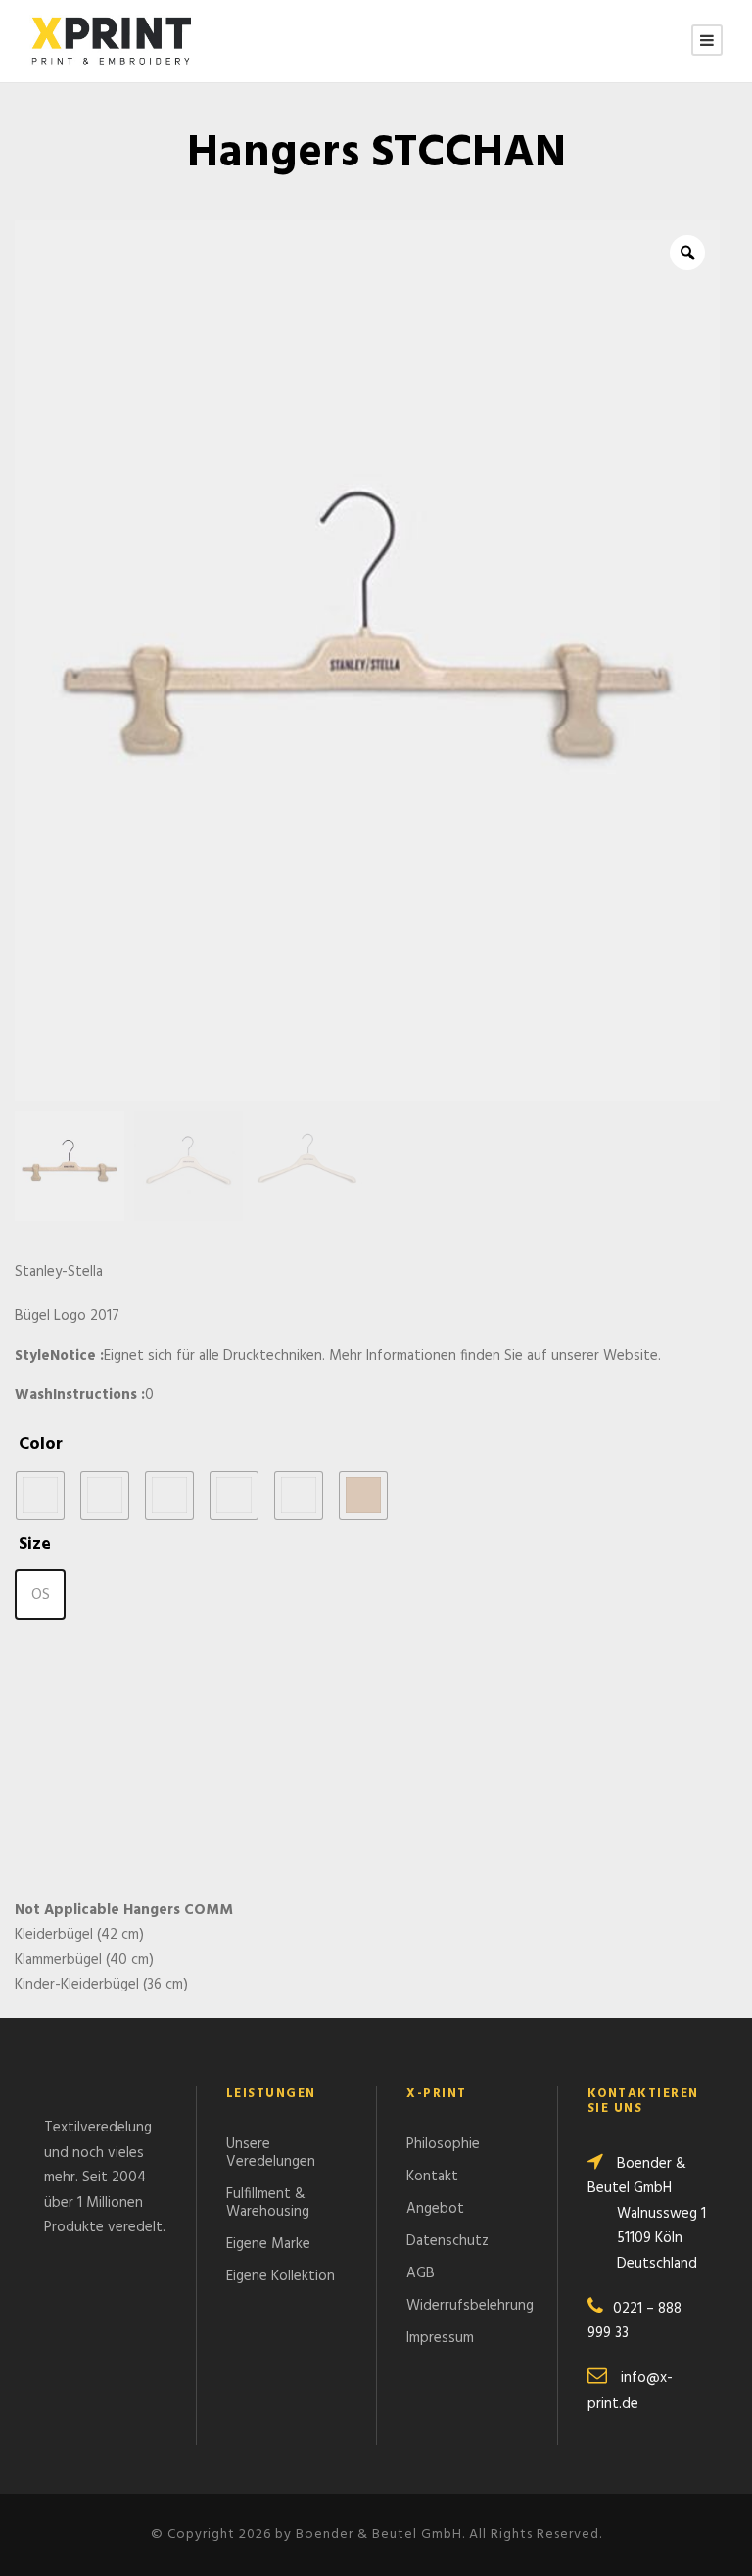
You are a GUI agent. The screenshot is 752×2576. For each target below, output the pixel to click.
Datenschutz (447, 2241)
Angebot (435, 2209)
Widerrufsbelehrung (470, 2306)
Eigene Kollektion (281, 2276)
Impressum (440, 2338)
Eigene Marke (268, 2244)
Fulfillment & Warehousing (268, 2203)
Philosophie (443, 2144)
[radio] (40, 1495)
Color (41, 1445)
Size (35, 1545)
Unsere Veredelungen (271, 2153)
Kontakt (432, 2177)
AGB (421, 2273)
